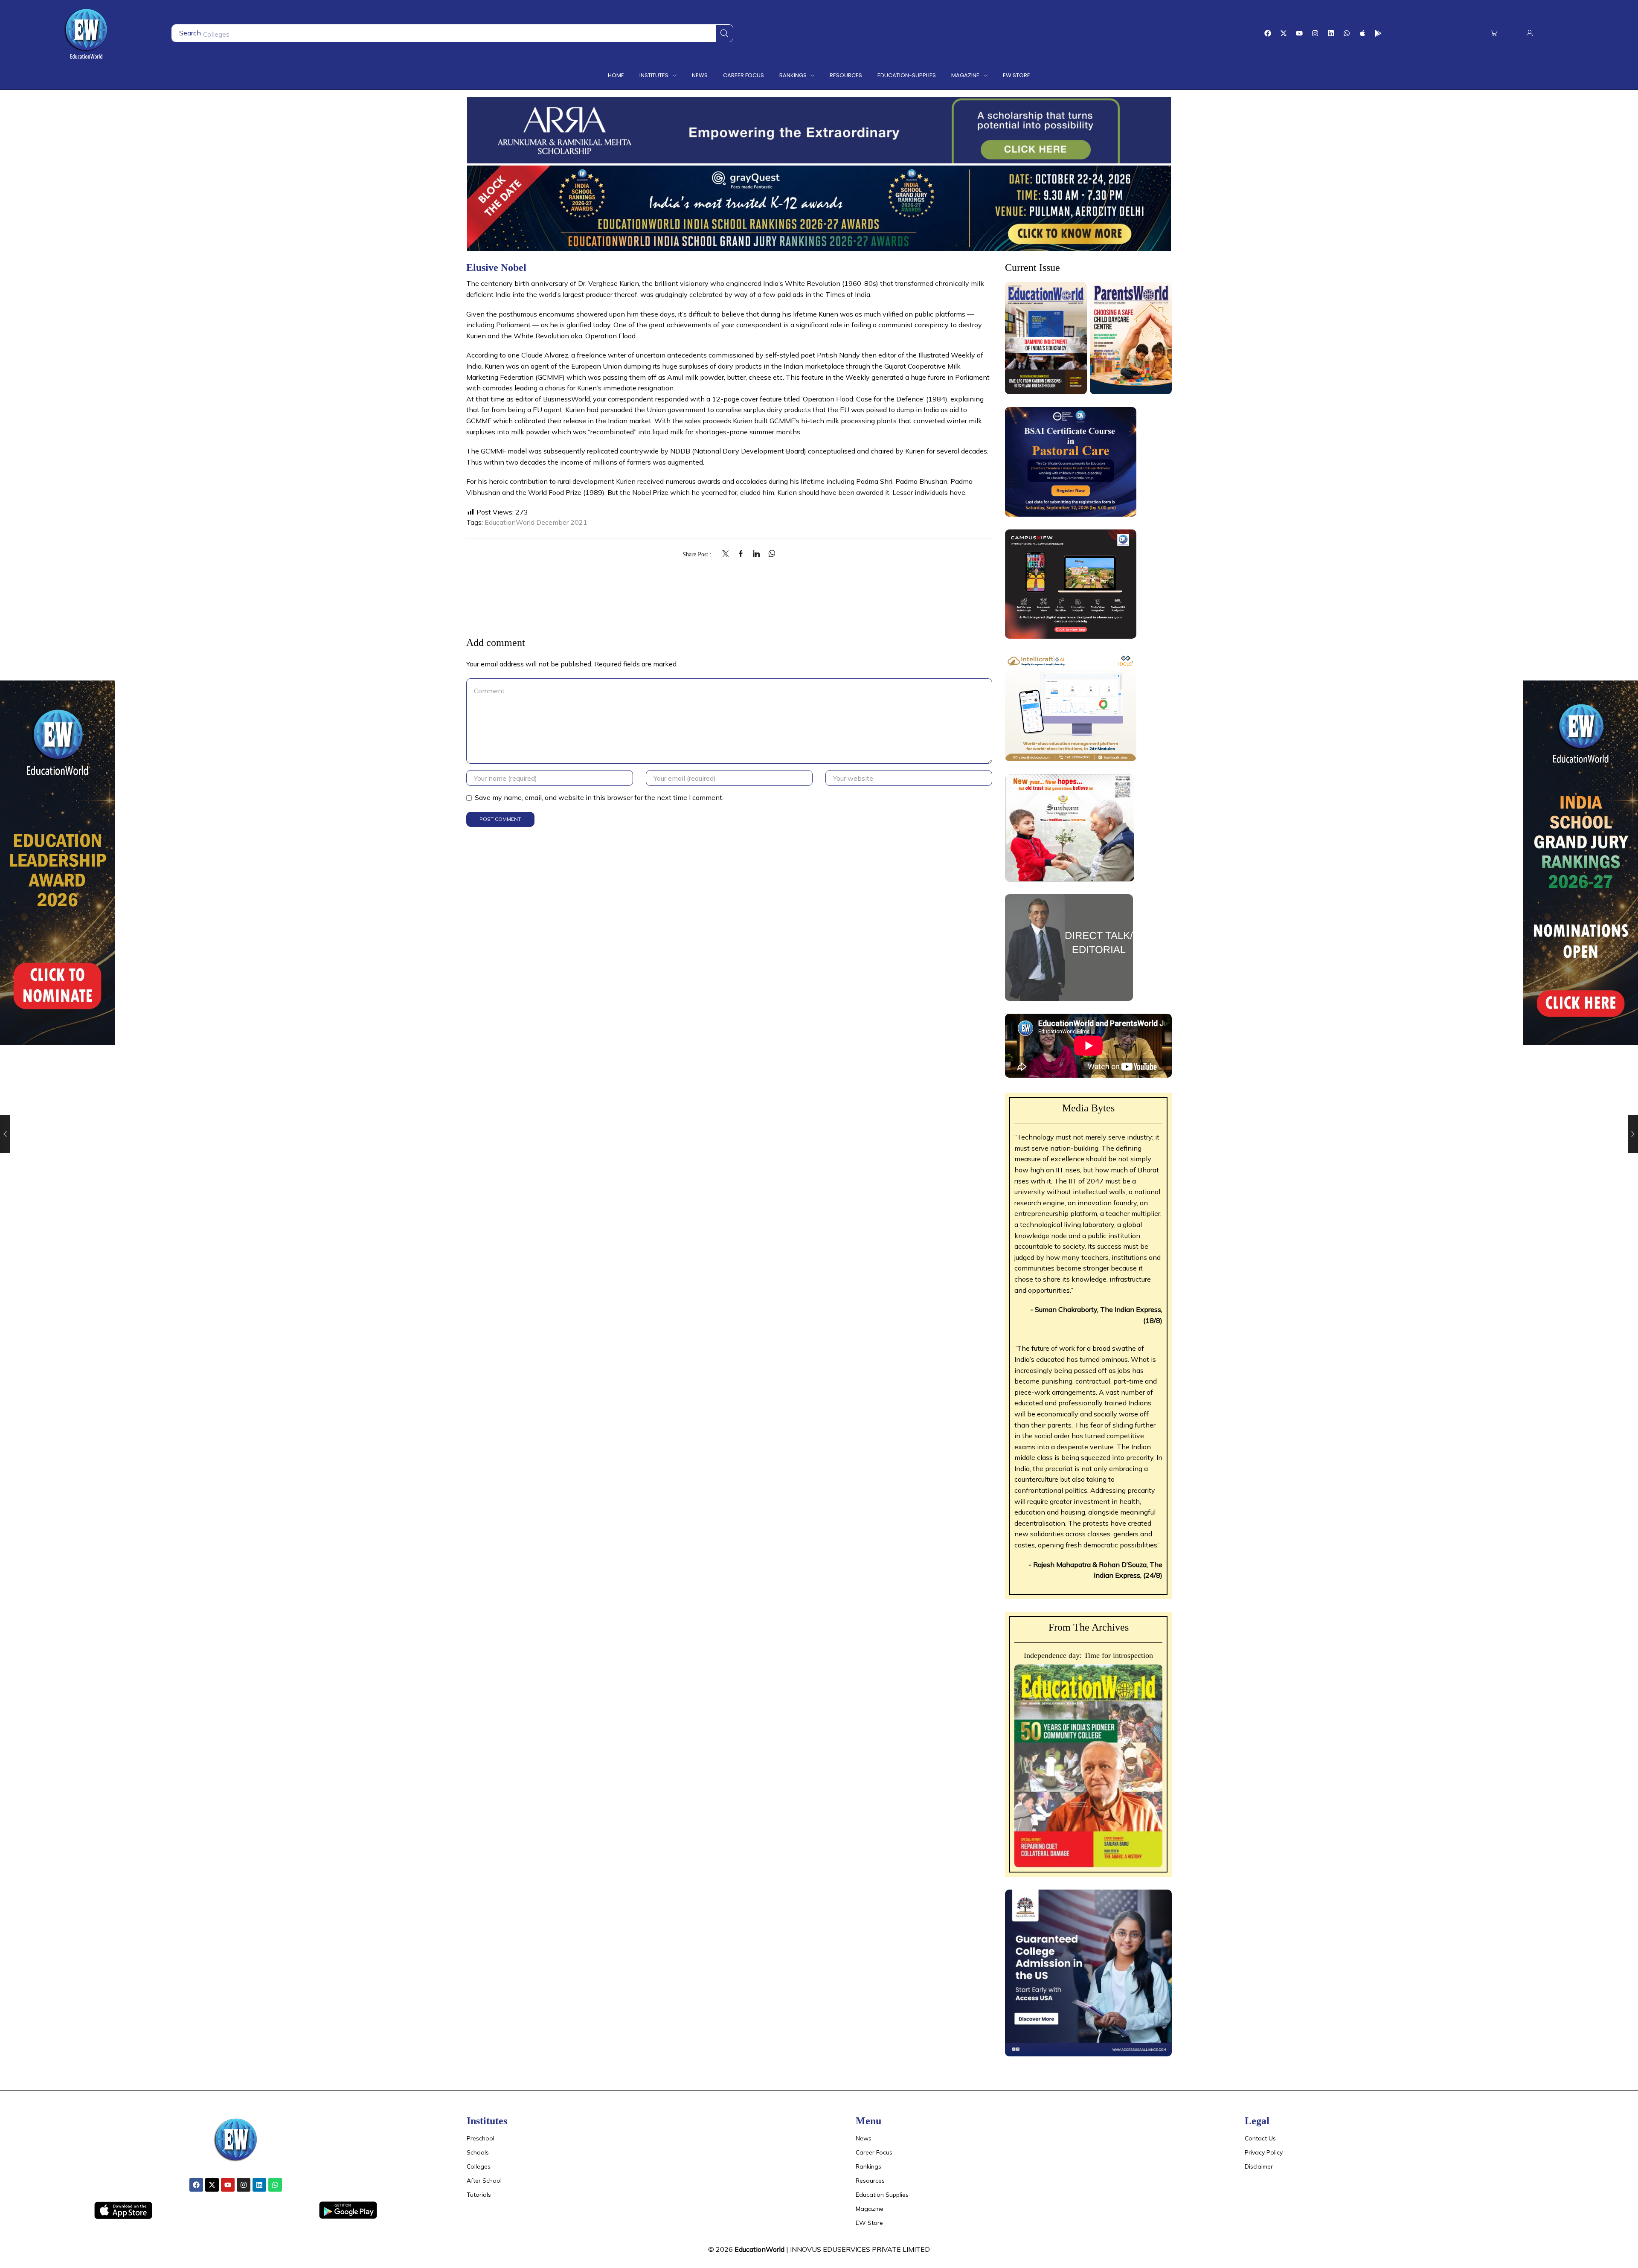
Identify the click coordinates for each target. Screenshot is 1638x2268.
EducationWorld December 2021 (536, 522)
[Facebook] (1268, 33)
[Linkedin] (1331, 33)
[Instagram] (1315, 33)
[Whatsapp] (1347, 33)
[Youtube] (1299, 33)
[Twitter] (728, 554)
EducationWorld (759, 2249)
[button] (1494, 33)
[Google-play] (1378, 33)
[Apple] (1362, 33)
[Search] (724, 33)
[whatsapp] (770, 554)
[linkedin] (756, 554)
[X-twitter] (1284, 33)
